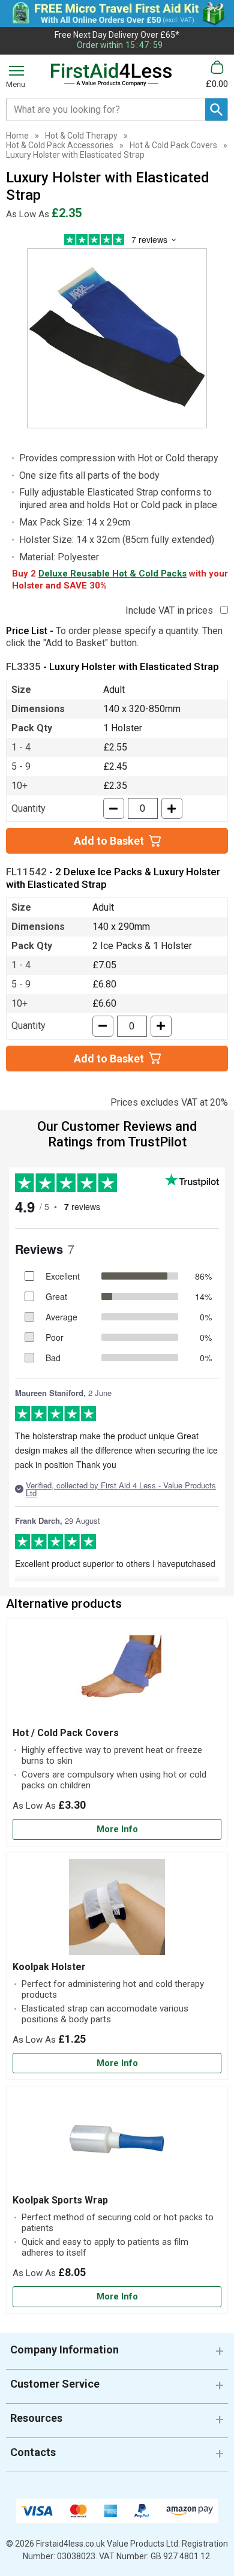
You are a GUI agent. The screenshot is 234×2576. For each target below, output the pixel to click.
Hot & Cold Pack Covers (173, 145)
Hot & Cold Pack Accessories (60, 145)
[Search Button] (216, 109)
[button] (117, 2354)
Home (17, 136)
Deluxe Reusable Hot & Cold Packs (112, 574)
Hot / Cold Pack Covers (66, 1733)
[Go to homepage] (111, 75)
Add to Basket (109, 841)
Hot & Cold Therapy (81, 136)
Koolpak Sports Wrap (60, 2200)
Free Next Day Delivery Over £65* (117, 35)
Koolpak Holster (49, 1967)
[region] (117, 1676)
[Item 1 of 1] (117, 338)
